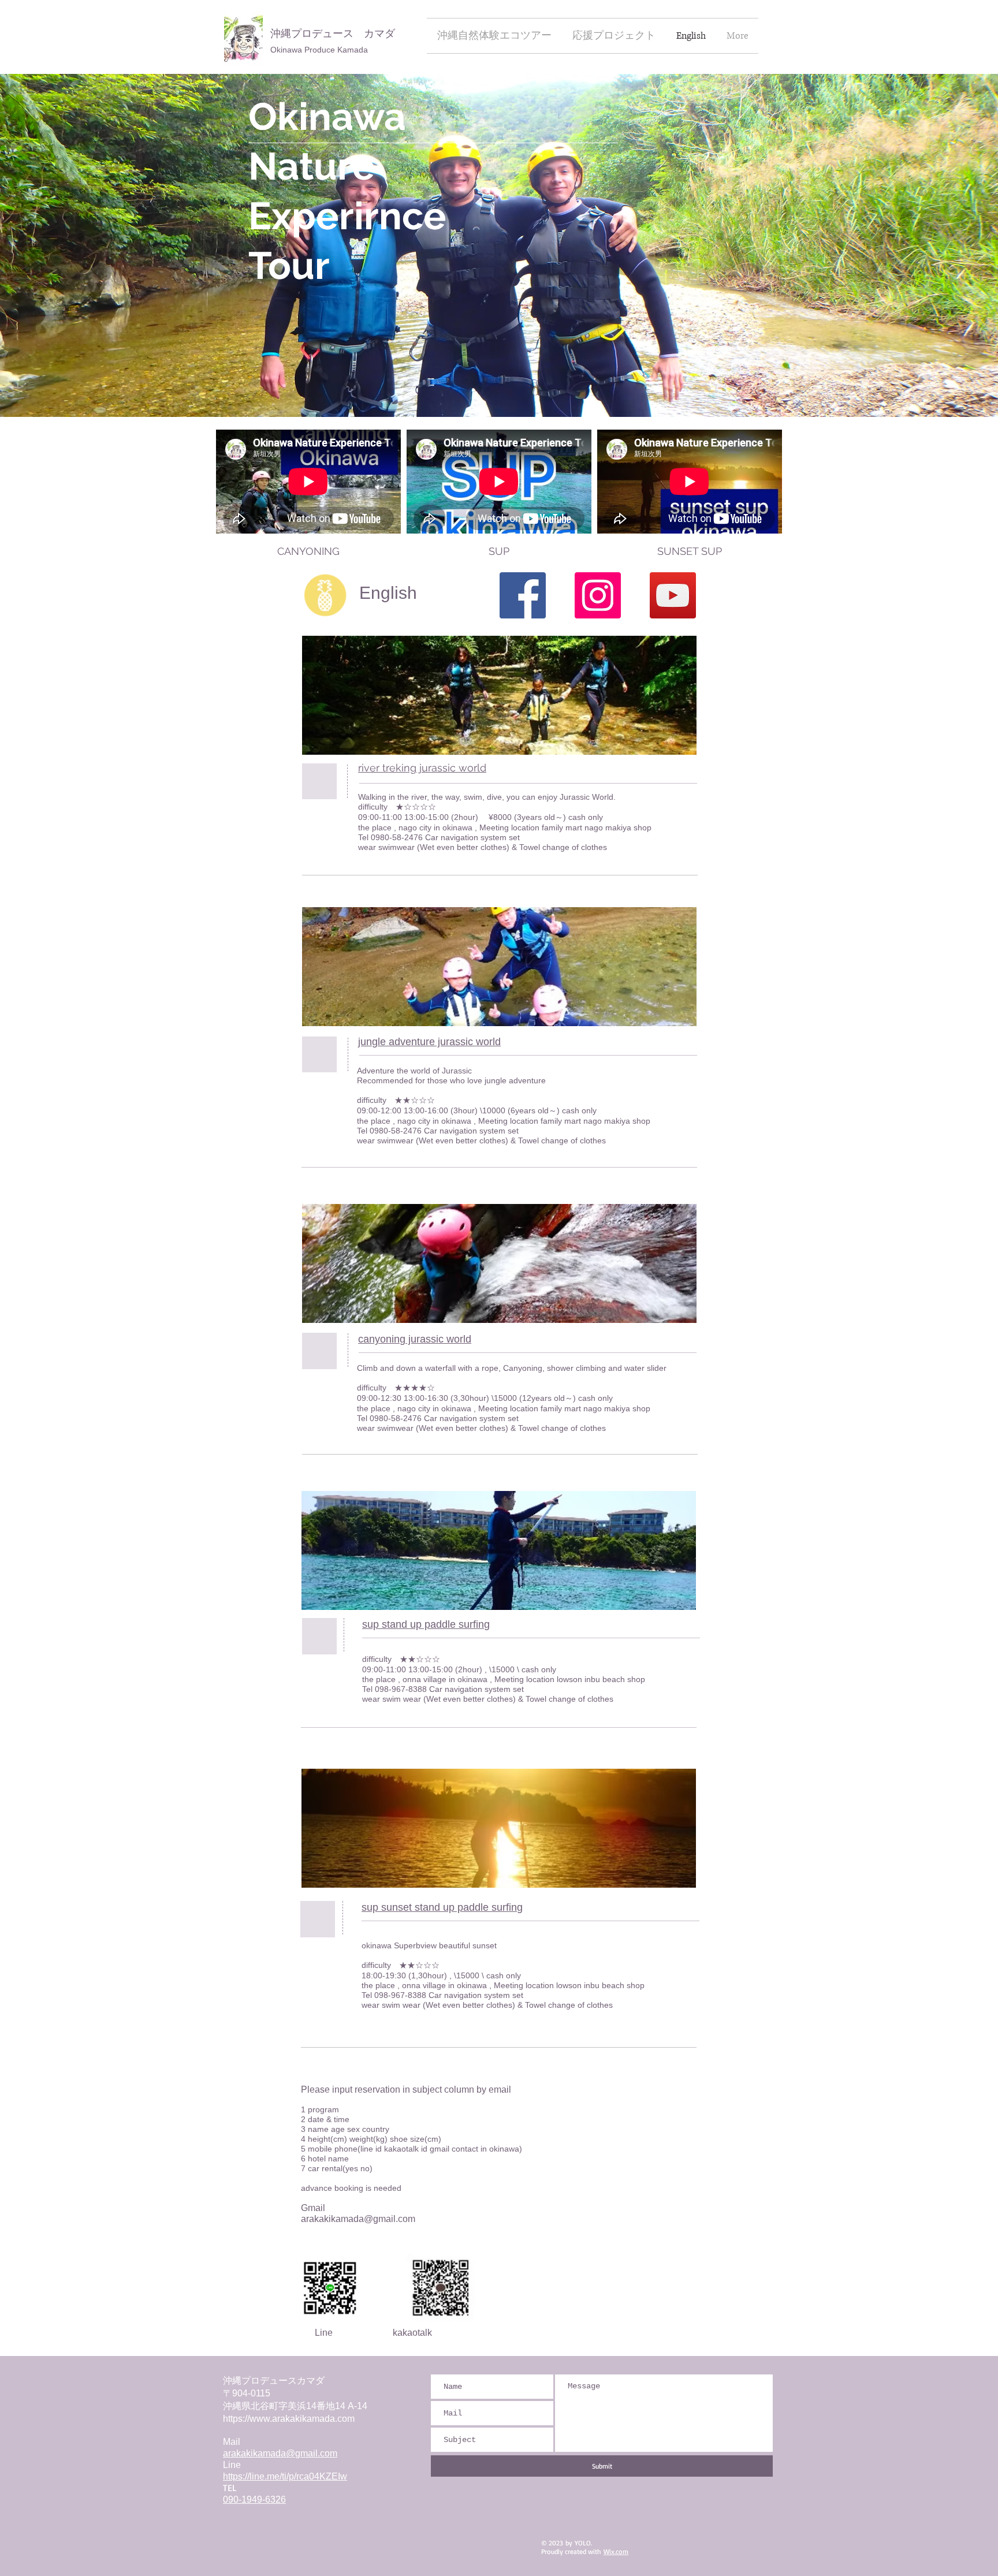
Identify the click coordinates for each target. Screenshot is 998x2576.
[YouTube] (673, 595)
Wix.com (616, 2551)
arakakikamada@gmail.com (358, 2219)
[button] (308, 551)
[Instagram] (598, 595)
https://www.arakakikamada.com (289, 2419)
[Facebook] (523, 595)
